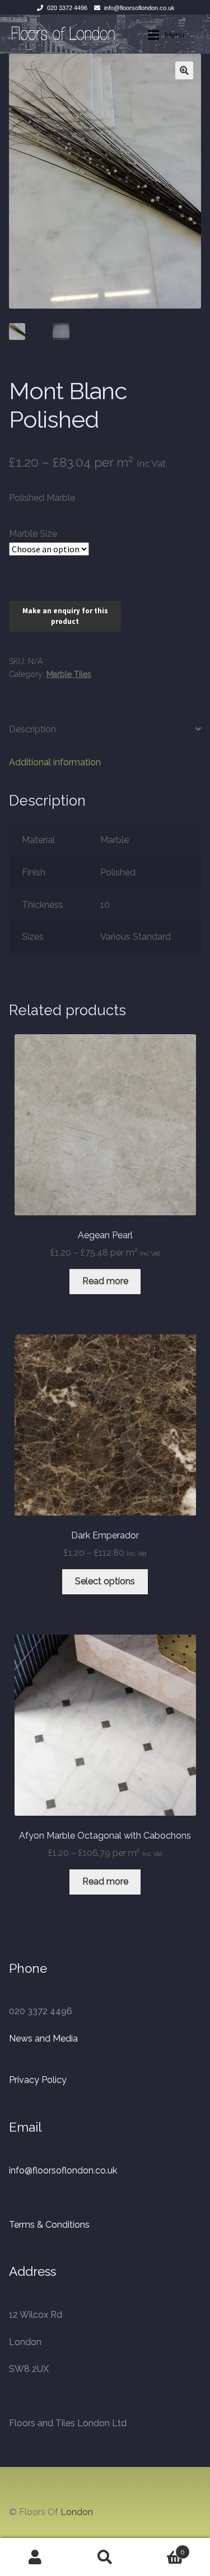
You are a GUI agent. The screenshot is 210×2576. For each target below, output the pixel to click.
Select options (105, 1581)
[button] (184, 70)
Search (105, 2557)
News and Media (43, 2038)
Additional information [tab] (55, 762)
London (77, 2512)
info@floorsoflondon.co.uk (139, 8)
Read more (105, 1281)
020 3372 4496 (67, 8)
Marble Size (33, 534)
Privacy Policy (38, 2080)
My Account (35, 2557)
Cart (162, 2548)
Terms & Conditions (49, 2225)
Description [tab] (32, 729)
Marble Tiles (69, 674)
